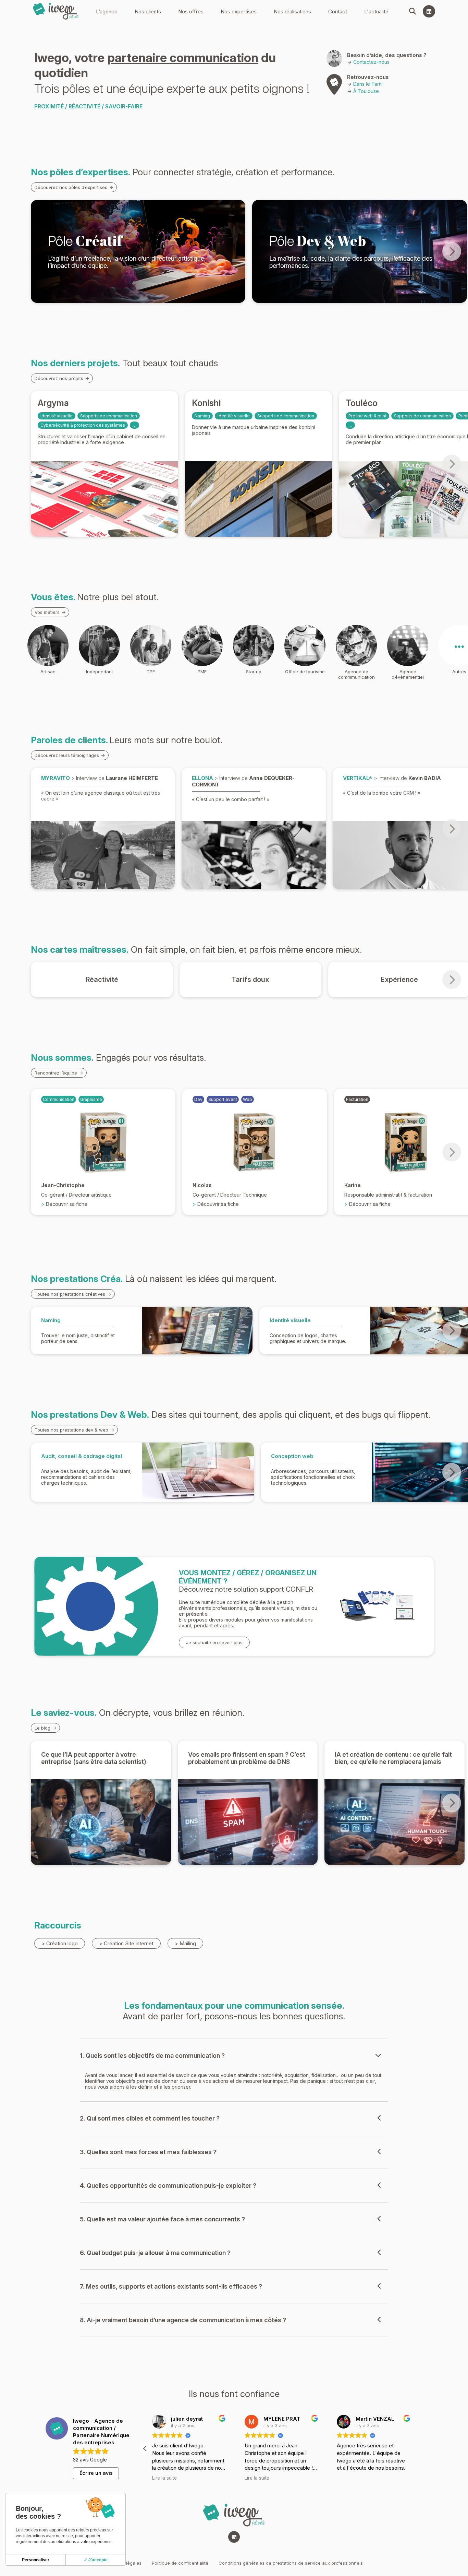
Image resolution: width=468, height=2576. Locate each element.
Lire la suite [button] (257, 2478)
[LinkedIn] (429, 11)
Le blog (42, 1728)
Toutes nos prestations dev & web (71, 1430)
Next (452, 252)
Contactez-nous (371, 62)
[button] (417, 2448)
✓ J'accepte (96, 2560)
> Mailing (185, 1943)
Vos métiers (47, 612)
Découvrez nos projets (59, 378)
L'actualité (376, 11)
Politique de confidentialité (180, 2563)
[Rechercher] (412, 11)
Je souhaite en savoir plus (214, 1642)
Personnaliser (36, 2560)
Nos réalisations (292, 11)
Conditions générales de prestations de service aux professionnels (291, 2563)
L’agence (107, 11)
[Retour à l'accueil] (56, 11)
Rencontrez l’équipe (56, 1073)
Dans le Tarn (367, 84)
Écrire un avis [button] (96, 2473)
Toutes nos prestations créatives (70, 1294)
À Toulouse (366, 91)
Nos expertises (239, 11)
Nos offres (191, 11)
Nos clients (148, 11)
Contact (338, 11)
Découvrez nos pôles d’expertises (71, 187)
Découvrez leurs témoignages (67, 755)
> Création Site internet (126, 1943)
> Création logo (60, 1943)
